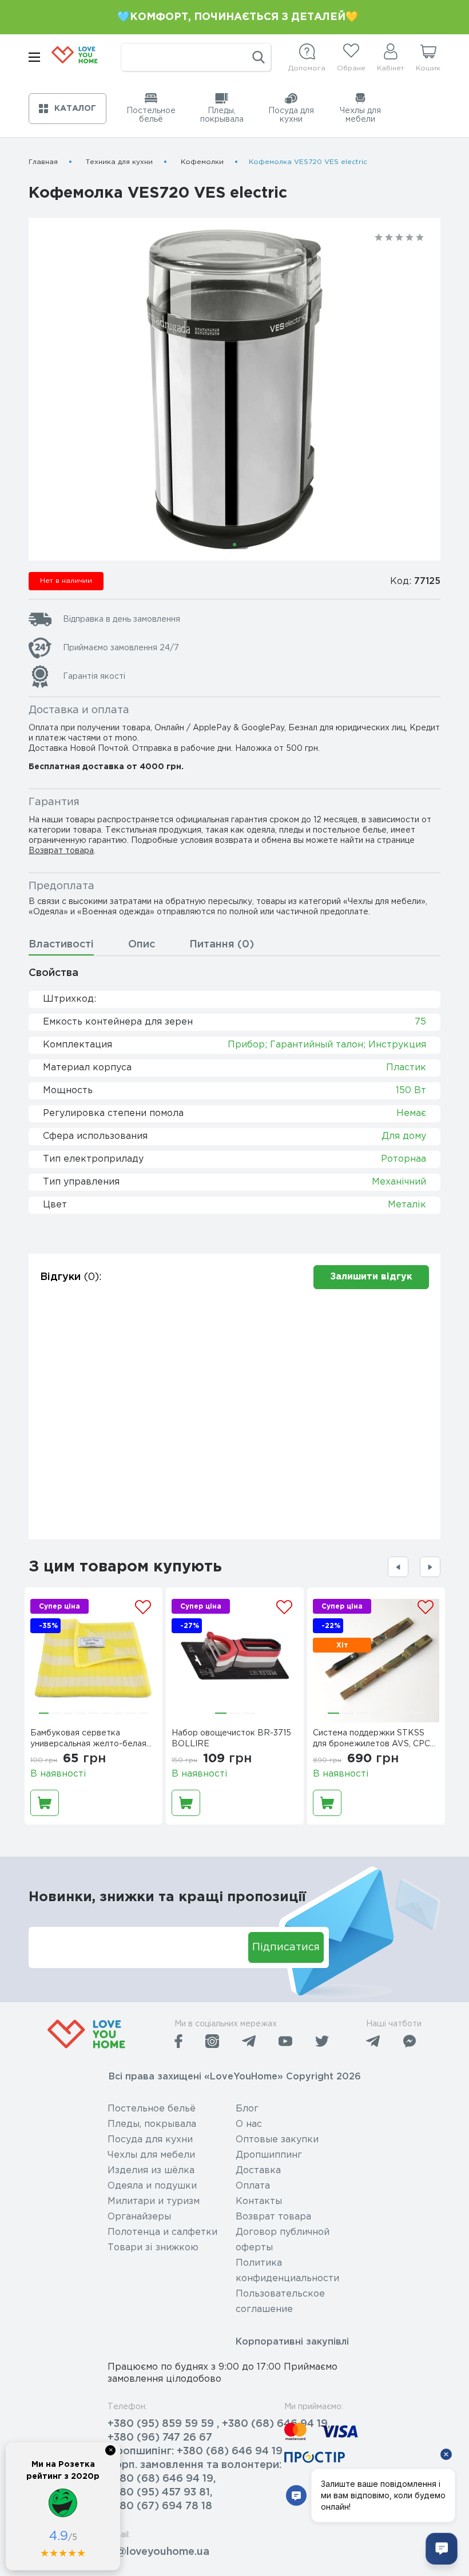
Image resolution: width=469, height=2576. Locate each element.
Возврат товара (61, 851)
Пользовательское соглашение (280, 2302)
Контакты (259, 2201)
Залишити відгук (371, 1277)
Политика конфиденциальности (287, 2271)
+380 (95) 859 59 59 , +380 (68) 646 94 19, (219, 2424)
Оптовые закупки (277, 2140)
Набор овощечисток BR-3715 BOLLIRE (231, 1739)
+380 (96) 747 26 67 (160, 2438)
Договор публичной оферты (283, 2240)
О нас (249, 2124)
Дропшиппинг (269, 2155)
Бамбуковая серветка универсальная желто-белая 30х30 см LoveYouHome (88, 1740)
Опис (142, 945)
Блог (247, 2109)
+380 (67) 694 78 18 (160, 2506)
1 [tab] (234, 545)
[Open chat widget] (442, 2549)
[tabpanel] (234, 389)
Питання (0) (222, 945)
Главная (43, 162)
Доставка (258, 2171)
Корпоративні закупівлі (292, 2342)
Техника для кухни (119, 162)
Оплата (253, 2186)
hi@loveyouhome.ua (158, 2552)
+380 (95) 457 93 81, (160, 2493)
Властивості (61, 945)
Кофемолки (202, 162)
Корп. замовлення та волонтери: (194, 2465)
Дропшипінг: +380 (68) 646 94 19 (195, 2451)
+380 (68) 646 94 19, (162, 2479)
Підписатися (286, 1947)
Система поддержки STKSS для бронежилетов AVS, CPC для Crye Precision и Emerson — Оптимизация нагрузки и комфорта (376, 1740)
